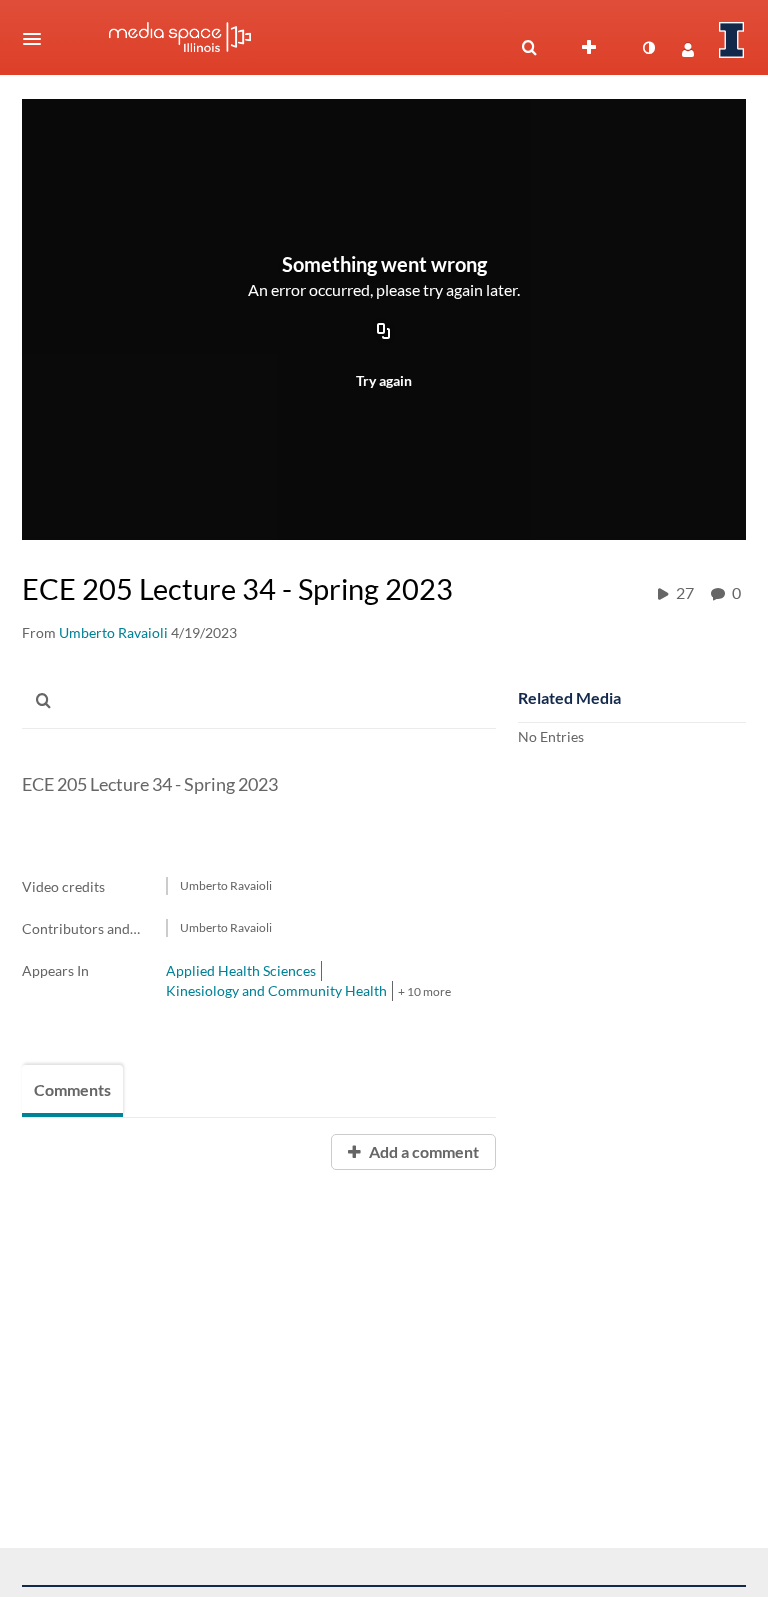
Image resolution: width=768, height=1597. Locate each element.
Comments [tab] (72, 1089)
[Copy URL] (384, 333)
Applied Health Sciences (241, 970)
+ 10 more (424, 991)
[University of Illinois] (732, 40)
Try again (384, 380)
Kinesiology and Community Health (276, 990)
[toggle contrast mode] (648, 48)
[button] (38, 39)
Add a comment (422, 1151)
